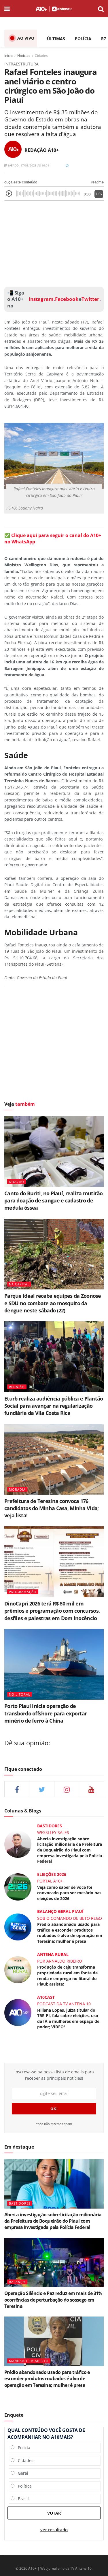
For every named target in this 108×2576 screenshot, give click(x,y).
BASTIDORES (20, 2203)
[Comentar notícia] (67, 165)
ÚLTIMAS (56, 39)
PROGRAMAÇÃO (23, 1592)
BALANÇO (17, 2282)
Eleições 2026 (52, 1874)
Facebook (67, 299)
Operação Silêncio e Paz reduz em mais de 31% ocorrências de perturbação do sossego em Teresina (53, 2300)
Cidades (41, 56)
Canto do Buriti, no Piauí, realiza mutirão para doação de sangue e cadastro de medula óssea (54, 1200)
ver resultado (54, 2530)
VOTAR (54, 2513)
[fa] (91, 1789)
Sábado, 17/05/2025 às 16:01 (28, 165)
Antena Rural (53, 1954)
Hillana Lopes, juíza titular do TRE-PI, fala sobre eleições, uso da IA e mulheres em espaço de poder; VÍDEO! (68, 2019)
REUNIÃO (17, 1387)
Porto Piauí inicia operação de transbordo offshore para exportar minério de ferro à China (46, 1713)
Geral (21, 2473)
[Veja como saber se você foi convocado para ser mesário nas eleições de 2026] (18, 1886)
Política (23, 2486)
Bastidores (50, 1826)
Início (8, 56)
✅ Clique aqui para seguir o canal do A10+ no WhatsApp (53, 539)
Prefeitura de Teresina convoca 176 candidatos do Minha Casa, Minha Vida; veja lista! (51, 1508)
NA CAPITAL (19, 1284)
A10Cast (46, 1997)
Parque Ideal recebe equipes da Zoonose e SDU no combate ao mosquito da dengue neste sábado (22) (53, 1303)
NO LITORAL (20, 1694)
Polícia (22, 2448)
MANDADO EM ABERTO (29, 2361)
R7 (104, 39)
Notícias (24, 56)
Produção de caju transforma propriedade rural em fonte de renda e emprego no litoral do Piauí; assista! (67, 1975)
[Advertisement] (54, 242)
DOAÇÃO (17, 1182)
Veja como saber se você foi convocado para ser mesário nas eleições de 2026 (69, 1893)
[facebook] (17, 1789)
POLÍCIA (83, 39)
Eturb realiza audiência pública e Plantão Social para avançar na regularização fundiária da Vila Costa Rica (54, 1406)
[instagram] (67, 1789)
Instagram (40, 299)
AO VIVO (26, 38)
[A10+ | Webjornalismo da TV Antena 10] (54, 9)
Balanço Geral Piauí (60, 1911)
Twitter (90, 299)
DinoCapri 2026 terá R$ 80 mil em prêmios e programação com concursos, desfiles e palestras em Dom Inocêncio (52, 1611)
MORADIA (17, 1489)
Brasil (22, 2499)
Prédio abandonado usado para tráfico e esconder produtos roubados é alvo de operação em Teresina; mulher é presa (70, 1933)
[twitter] (42, 1789)
